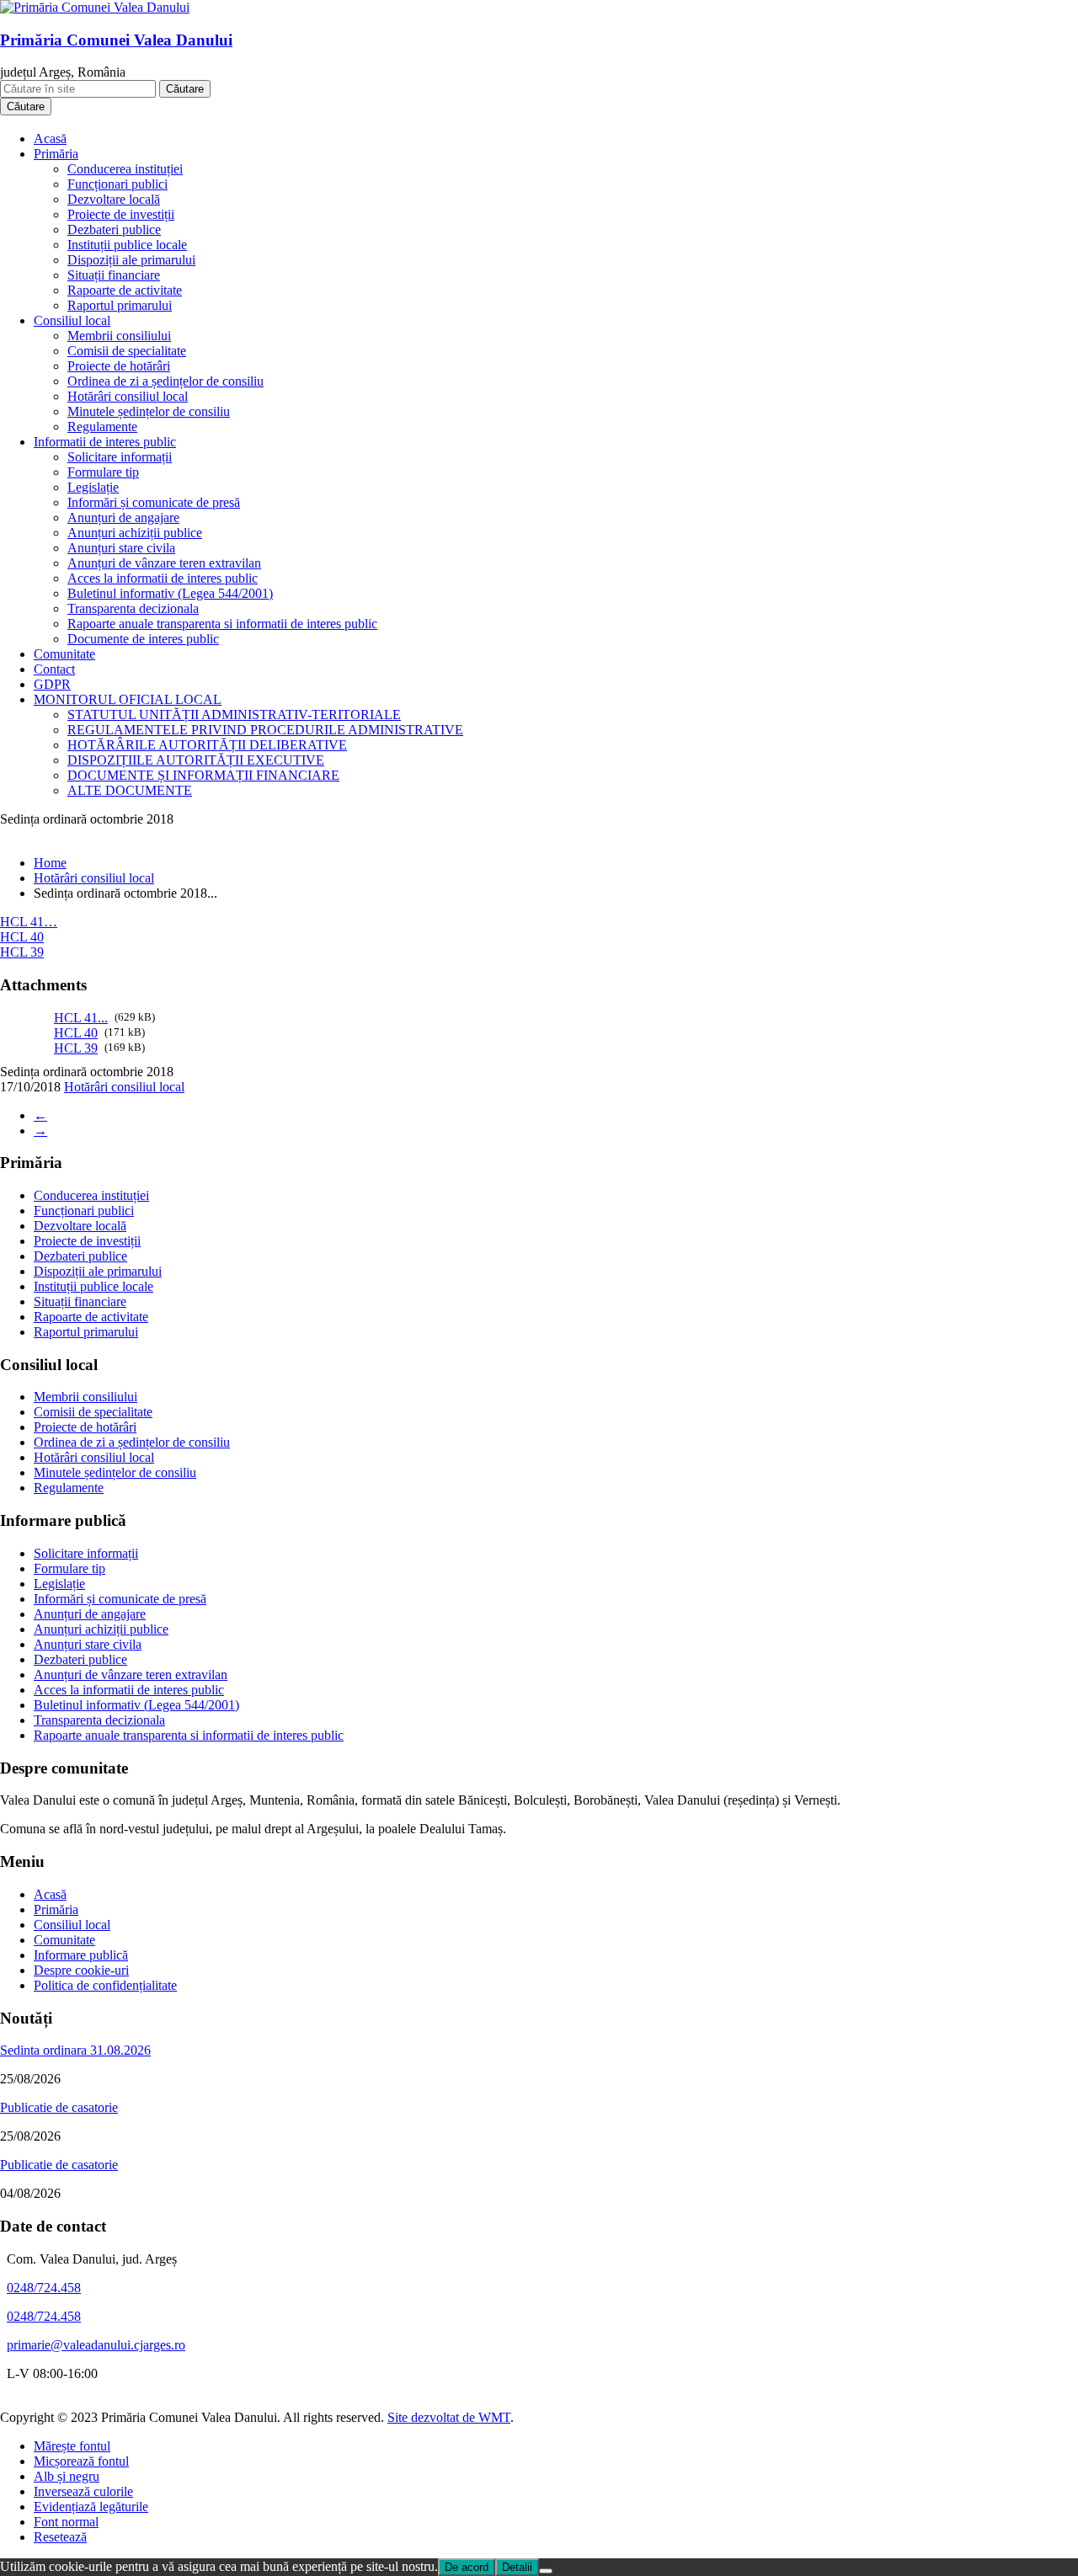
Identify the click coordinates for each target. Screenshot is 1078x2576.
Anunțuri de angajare (123, 517)
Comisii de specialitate (127, 351)
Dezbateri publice (114, 229)
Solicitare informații (120, 457)
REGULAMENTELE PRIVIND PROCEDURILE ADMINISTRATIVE (265, 730)
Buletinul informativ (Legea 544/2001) (170, 593)
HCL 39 (22, 952)
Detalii (517, 2567)
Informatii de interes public (105, 442)
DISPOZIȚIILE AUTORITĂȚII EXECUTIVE (196, 760)
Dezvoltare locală (114, 199)
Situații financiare (114, 275)
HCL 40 (22, 937)
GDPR (52, 684)
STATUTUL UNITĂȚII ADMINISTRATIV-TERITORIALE (234, 715)
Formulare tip (103, 472)
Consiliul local (72, 320)
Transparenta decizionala (133, 608)
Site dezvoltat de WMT (449, 2417)
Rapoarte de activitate (125, 290)
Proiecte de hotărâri (119, 366)
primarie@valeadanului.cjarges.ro (96, 2345)
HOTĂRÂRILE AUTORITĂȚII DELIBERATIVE (207, 745)
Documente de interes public (143, 639)
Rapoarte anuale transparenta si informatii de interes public (222, 624)
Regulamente (102, 427)
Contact (54, 669)
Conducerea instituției (125, 169)
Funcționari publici (117, 184)
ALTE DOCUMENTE (130, 790)
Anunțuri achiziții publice (135, 533)
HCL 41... (81, 1018)
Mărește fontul (72, 2446)
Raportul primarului (120, 305)
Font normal (66, 2522)
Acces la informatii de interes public (163, 578)
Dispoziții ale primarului (131, 260)
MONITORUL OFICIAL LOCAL (128, 699)
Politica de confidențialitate (105, 1985)
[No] (546, 2571)
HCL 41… (29, 922)
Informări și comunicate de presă (154, 502)
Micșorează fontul (81, 2461)
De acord (467, 2567)
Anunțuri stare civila (121, 548)
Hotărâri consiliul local (128, 396)
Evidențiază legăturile (91, 2507)
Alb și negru (67, 2476)
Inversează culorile (83, 2491)
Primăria (56, 154)
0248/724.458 (44, 2288)
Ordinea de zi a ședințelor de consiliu (165, 381)
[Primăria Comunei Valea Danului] (95, 7)
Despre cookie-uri (81, 1970)
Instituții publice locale (127, 245)
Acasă (50, 139)
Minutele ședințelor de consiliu (149, 411)
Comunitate (64, 654)
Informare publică (81, 1955)
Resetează (60, 2537)
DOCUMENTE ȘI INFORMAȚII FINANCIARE (203, 775)
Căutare (185, 89)
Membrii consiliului (119, 336)
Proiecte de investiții (121, 214)
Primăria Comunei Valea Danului (116, 40)
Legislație (93, 487)
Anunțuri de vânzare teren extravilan (164, 563)
